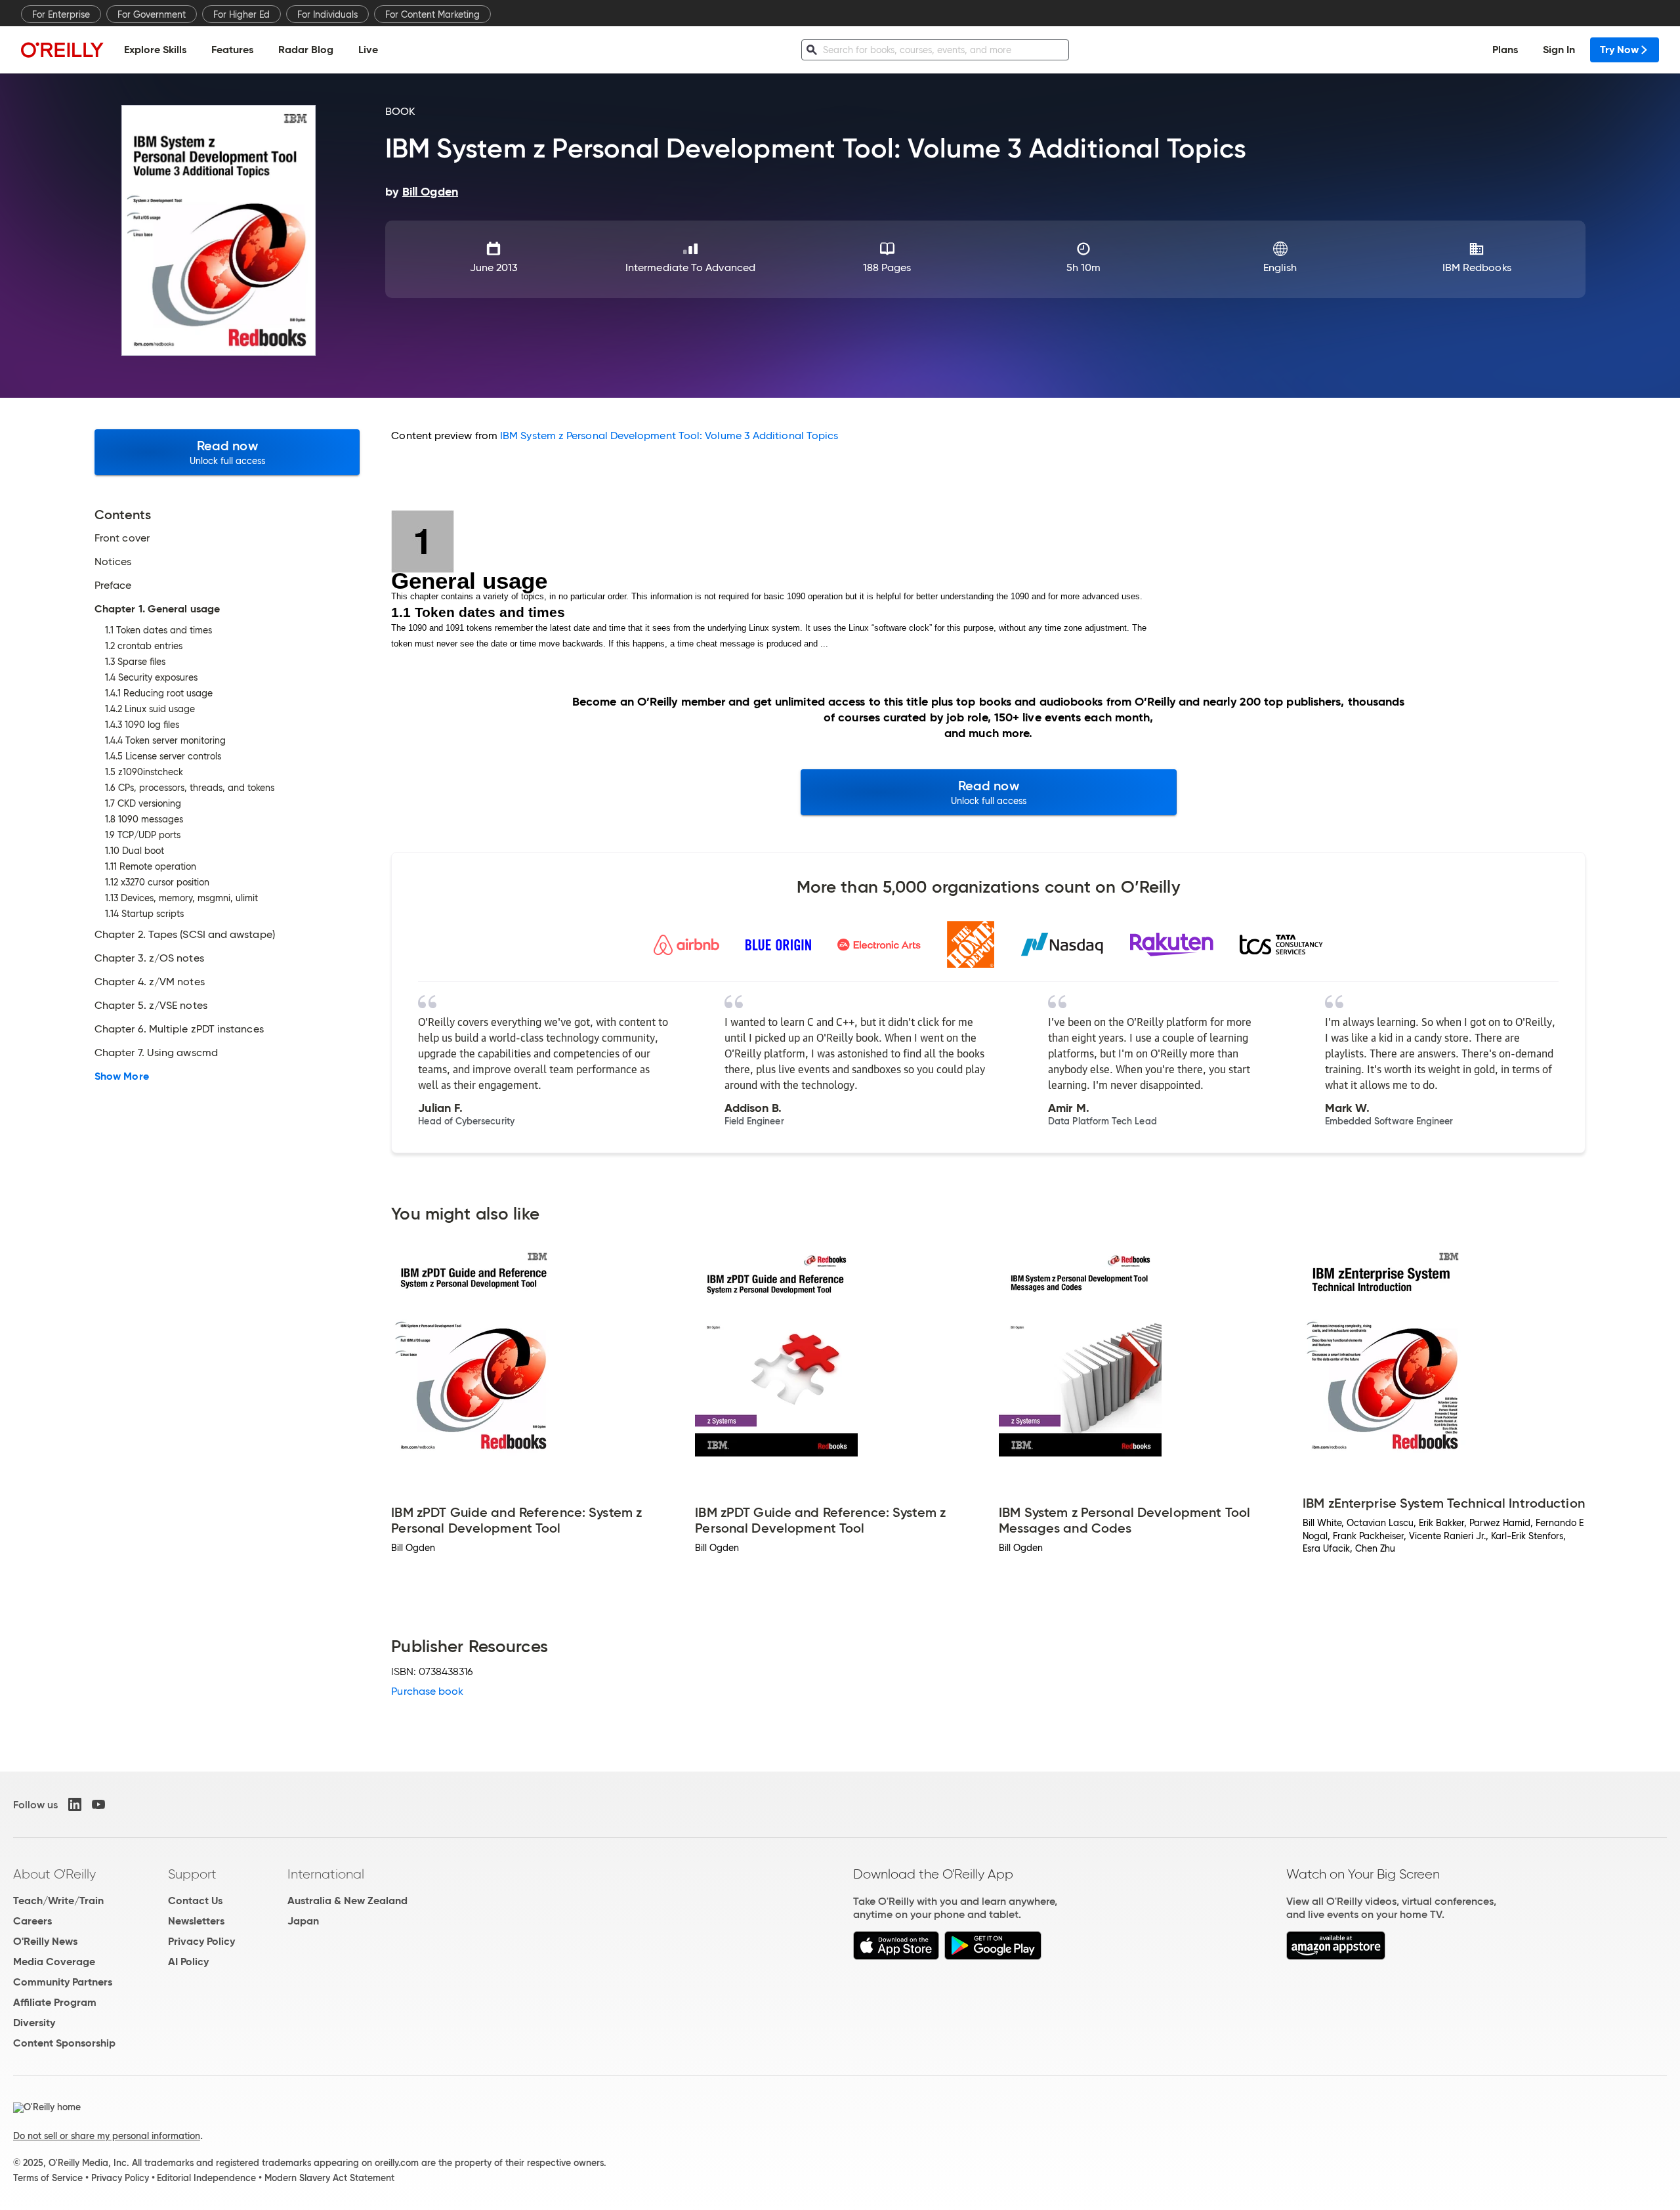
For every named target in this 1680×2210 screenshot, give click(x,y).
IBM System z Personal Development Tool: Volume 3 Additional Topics (669, 436)
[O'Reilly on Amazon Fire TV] (1336, 1956)
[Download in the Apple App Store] (896, 1956)
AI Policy (188, 1962)
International (326, 1874)
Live (368, 50)
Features (232, 50)
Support (192, 1874)
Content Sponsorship (64, 2043)
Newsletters (196, 1921)
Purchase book (427, 1691)
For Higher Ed (241, 14)
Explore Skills (155, 50)
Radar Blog (306, 50)
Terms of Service (48, 2178)
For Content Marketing (432, 14)
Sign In (1559, 50)
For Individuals (327, 14)
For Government (152, 14)
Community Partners (63, 1982)
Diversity (34, 2023)
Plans (1505, 50)
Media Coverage (54, 1962)
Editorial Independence (206, 2178)
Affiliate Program (55, 2002)
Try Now (1619, 50)
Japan (303, 1921)
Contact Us (195, 1901)
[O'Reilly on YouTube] (98, 1804)
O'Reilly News (45, 1941)
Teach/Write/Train (58, 1901)
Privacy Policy (201, 1941)
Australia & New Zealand (347, 1901)
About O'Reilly (54, 1874)
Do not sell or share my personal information (107, 2136)
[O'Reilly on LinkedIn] (75, 1804)
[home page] (62, 50)
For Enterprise (61, 14)
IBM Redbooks (1477, 267)
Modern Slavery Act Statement (329, 2178)
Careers (32, 1921)
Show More (122, 1076)
